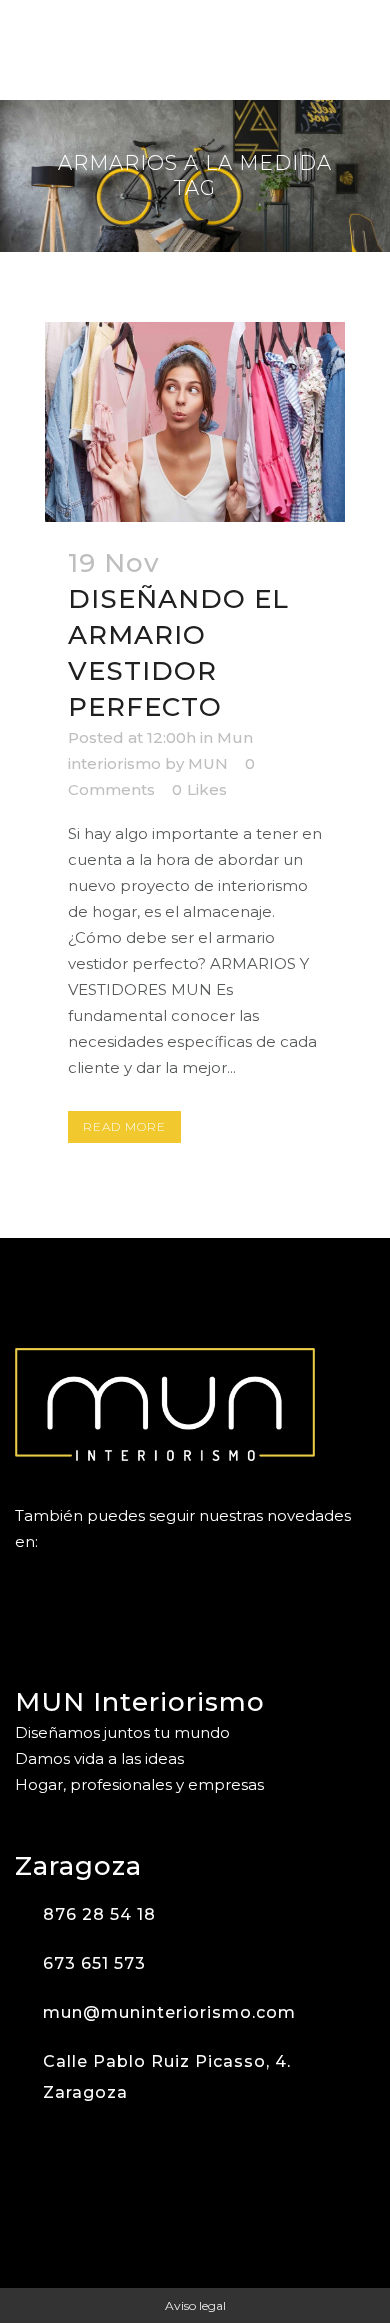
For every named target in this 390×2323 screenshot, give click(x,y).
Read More (124, 1126)
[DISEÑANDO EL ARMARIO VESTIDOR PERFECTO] (195, 422)
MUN (208, 763)
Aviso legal (195, 2305)
